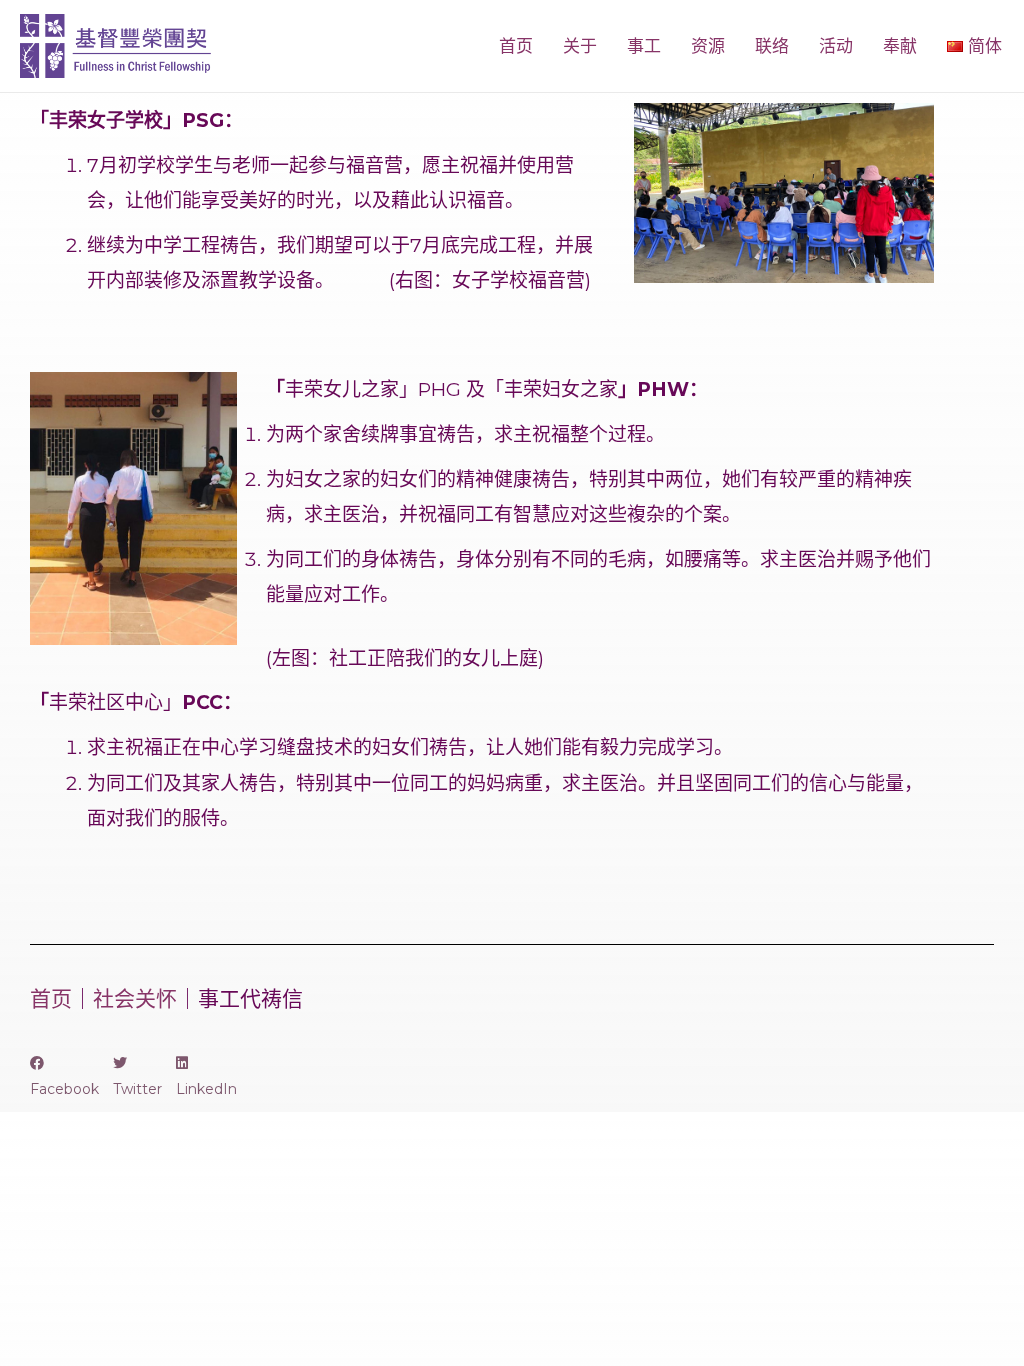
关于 (580, 46)
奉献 (900, 46)
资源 (708, 46)
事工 (644, 46)
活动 (836, 46)
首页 (516, 46)
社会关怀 (135, 998)
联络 (772, 46)
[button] (64, 1076)
